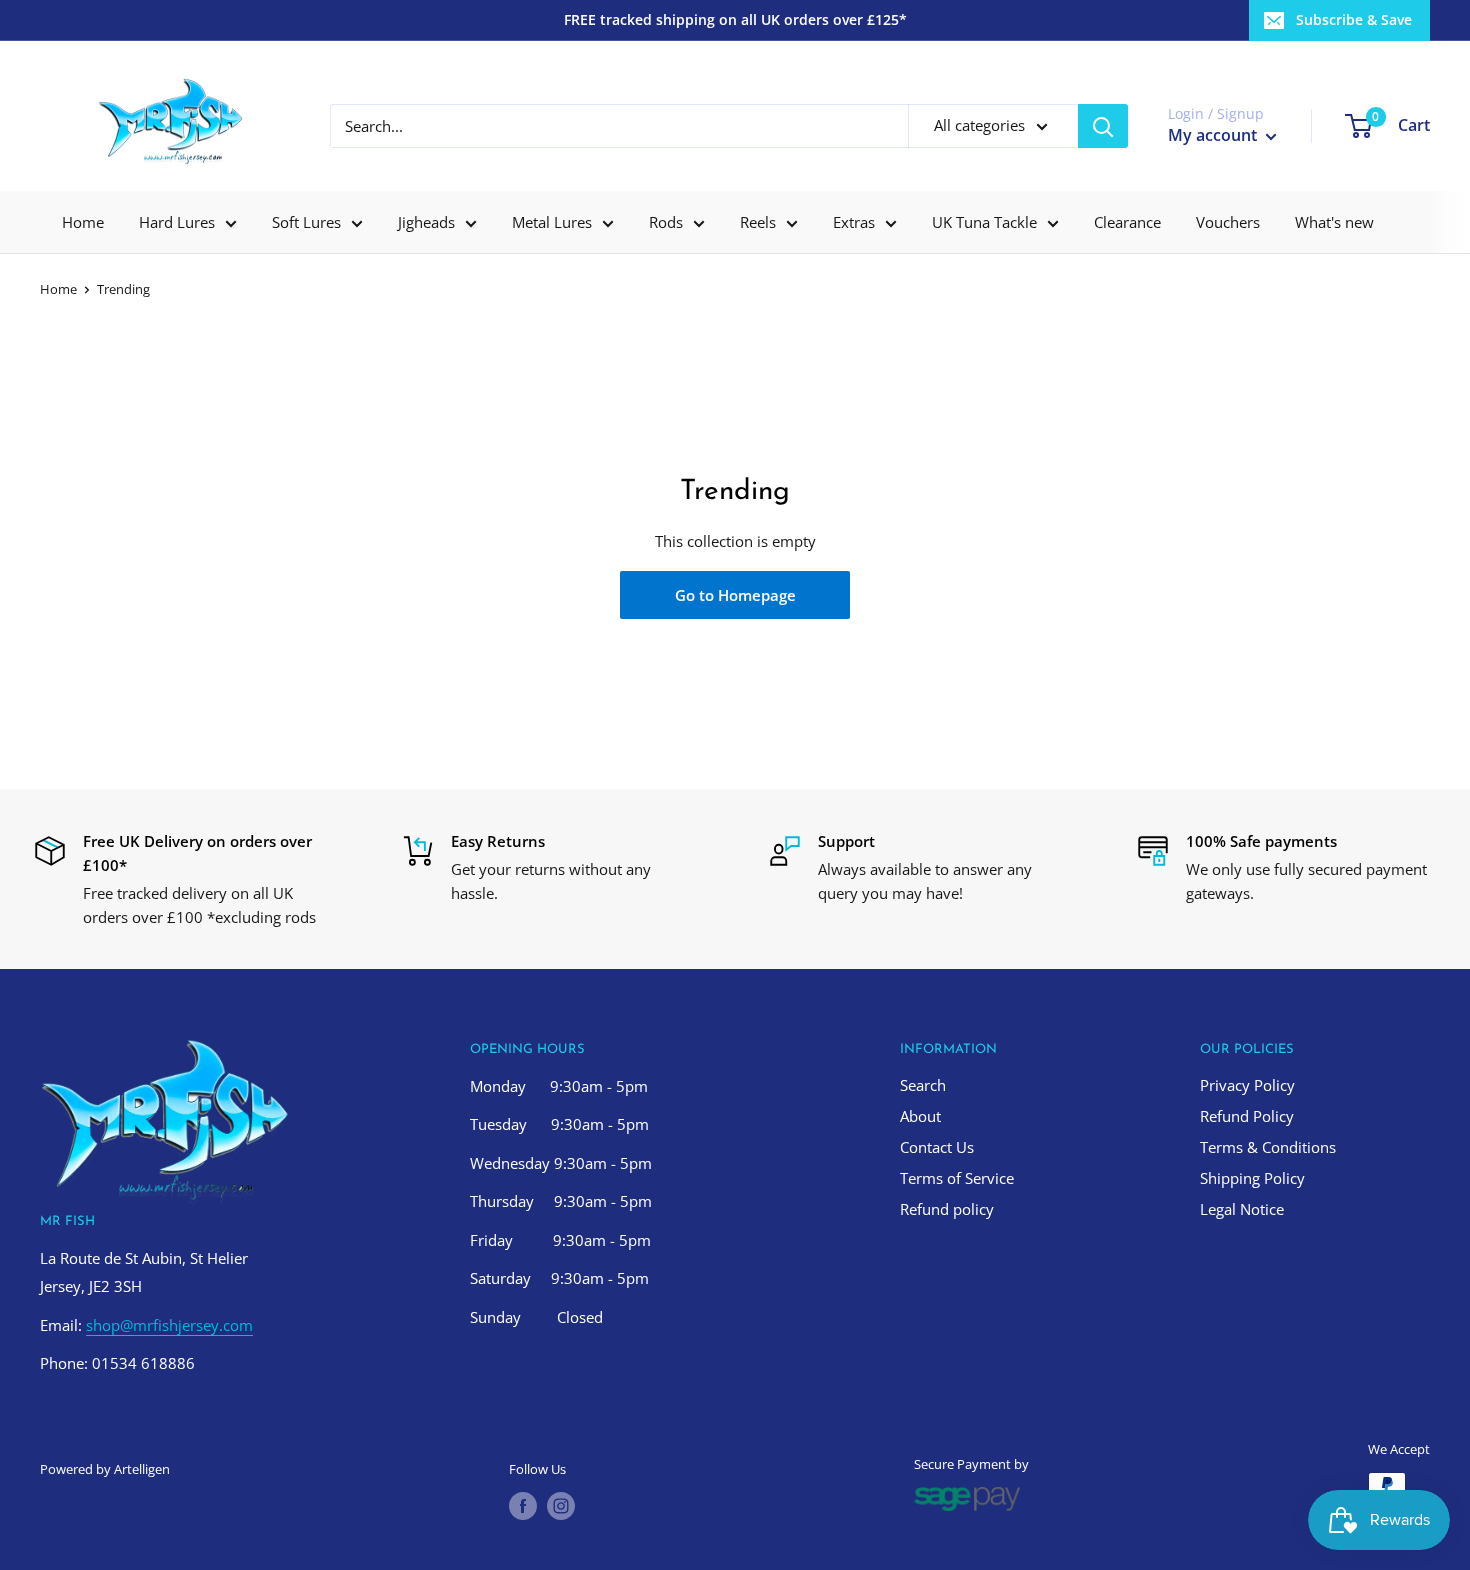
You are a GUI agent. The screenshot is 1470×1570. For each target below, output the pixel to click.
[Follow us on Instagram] (561, 1506)
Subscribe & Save (1354, 19)
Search (923, 1085)
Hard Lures (177, 222)
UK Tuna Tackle (984, 222)
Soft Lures (306, 222)
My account (1214, 135)
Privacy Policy (1247, 1085)
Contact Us (937, 1147)
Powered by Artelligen (105, 1469)
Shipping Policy (1252, 1178)
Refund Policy (1247, 1116)
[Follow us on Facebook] (523, 1506)
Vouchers (1228, 222)
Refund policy (947, 1209)
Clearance (1127, 222)
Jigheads (426, 222)
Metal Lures (552, 222)
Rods (666, 222)
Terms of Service (957, 1178)
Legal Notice (1242, 1209)
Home (83, 222)
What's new (1334, 222)
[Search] (1103, 126)
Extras (854, 222)
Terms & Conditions (1268, 1147)
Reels (758, 222)
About (920, 1116)
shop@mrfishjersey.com (169, 1325)
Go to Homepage (735, 595)
